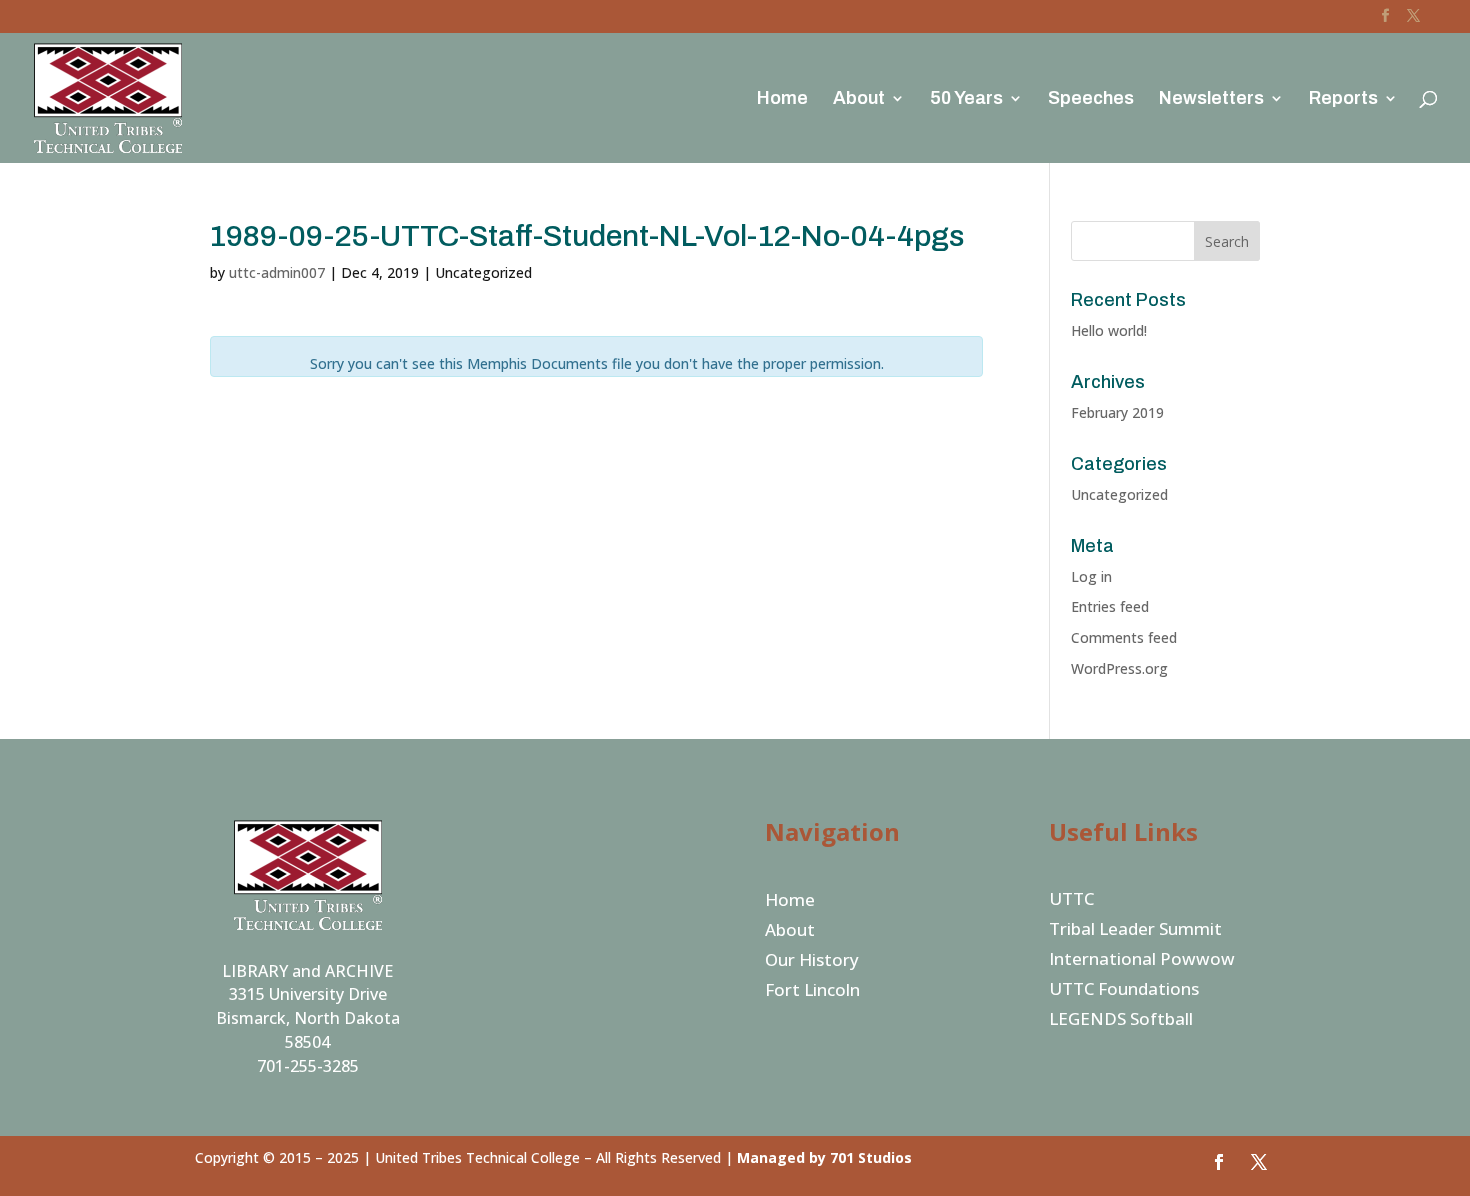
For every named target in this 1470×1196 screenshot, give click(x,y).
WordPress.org (1119, 668)
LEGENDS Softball (1121, 1021)
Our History (812, 962)
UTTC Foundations (1124, 991)
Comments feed (1124, 637)
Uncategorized (1119, 494)
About (859, 99)
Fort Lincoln (812, 992)
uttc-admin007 (277, 272)
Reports (1343, 99)
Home (782, 99)
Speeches (1091, 99)
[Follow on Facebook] (1219, 1162)
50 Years (966, 99)
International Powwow (1142, 961)
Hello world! (1109, 330)
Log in (1091, 576)
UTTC (1071, 901)
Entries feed (1110, 606)
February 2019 (1117, 412)
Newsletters (1211, 99)
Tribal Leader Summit (1135, 931)
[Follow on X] (1259, 1162)
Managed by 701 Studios (824, 1157)
